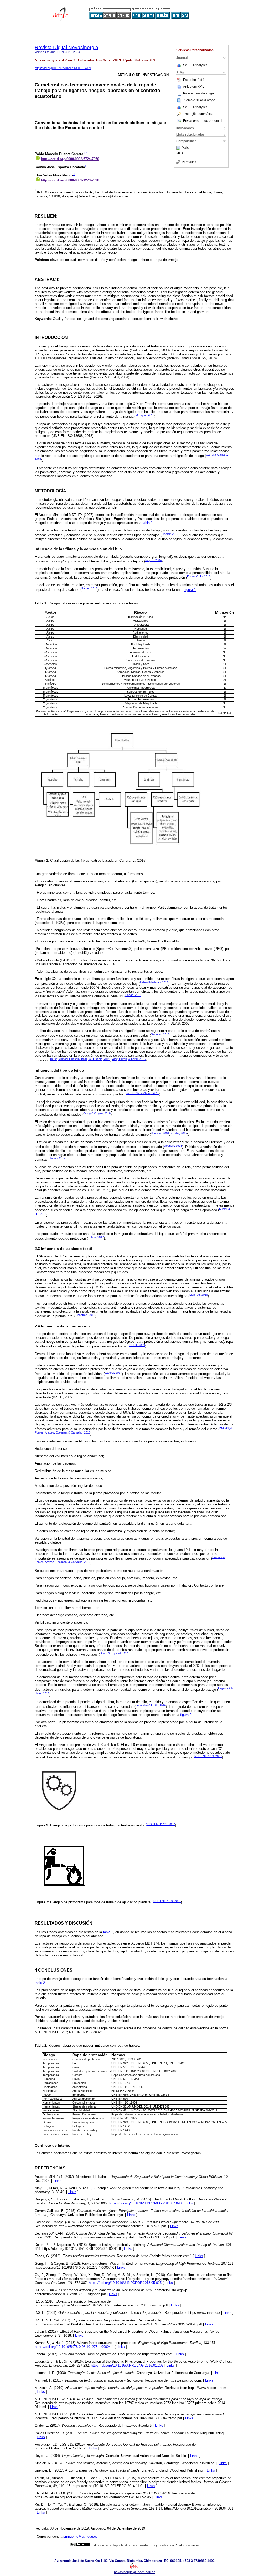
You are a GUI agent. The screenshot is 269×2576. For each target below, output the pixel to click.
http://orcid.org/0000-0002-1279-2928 (70, 180)
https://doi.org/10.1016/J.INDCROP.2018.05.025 (125, 2283)
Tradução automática (198, 114)
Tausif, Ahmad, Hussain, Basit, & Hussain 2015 (80, 1059)
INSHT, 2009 (137, 1345)
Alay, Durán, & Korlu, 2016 (129, 1059)
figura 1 (190, 590)
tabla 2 (108, 1932)
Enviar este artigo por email (203, 121)
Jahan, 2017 (58, 1158)
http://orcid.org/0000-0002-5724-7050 (70, 159)
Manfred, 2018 (199, 1295)
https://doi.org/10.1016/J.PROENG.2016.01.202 (127, 2365)
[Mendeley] (179, 148)
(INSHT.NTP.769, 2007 (160, 1824)
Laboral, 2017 (113, 1373)
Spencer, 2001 (160, 1133)
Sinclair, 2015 (170, 534)
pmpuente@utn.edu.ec (81, 2537)
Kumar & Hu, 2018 (199, 576)
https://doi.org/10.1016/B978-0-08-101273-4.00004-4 (74, 2347)
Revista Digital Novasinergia (66, 47)
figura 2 (186, 1715)
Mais (185, 148)
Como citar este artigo (200, 100)
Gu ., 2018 (160, 1034)
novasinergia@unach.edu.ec (135, 2572)
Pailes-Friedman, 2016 (154, 982)
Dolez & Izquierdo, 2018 (115, 1653)
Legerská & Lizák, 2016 (151, 1705)
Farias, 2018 (89, 588)
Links (57, 2181)
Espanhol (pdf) (194, 80)
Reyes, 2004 (153, 560)
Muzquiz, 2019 (145, 415)
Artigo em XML (194, 87)
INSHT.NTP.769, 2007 (208, 1756)
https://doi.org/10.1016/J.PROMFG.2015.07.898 (145, 2203)
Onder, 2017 (179, 1133)
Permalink (189, 162)
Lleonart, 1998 (173, 1146)
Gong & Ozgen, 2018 (97, 1113)
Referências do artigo (198, 93)
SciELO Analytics (195, 65)
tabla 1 (148, 523)
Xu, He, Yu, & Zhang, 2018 (142, 1093)
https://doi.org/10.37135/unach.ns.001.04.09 (63, 68)
